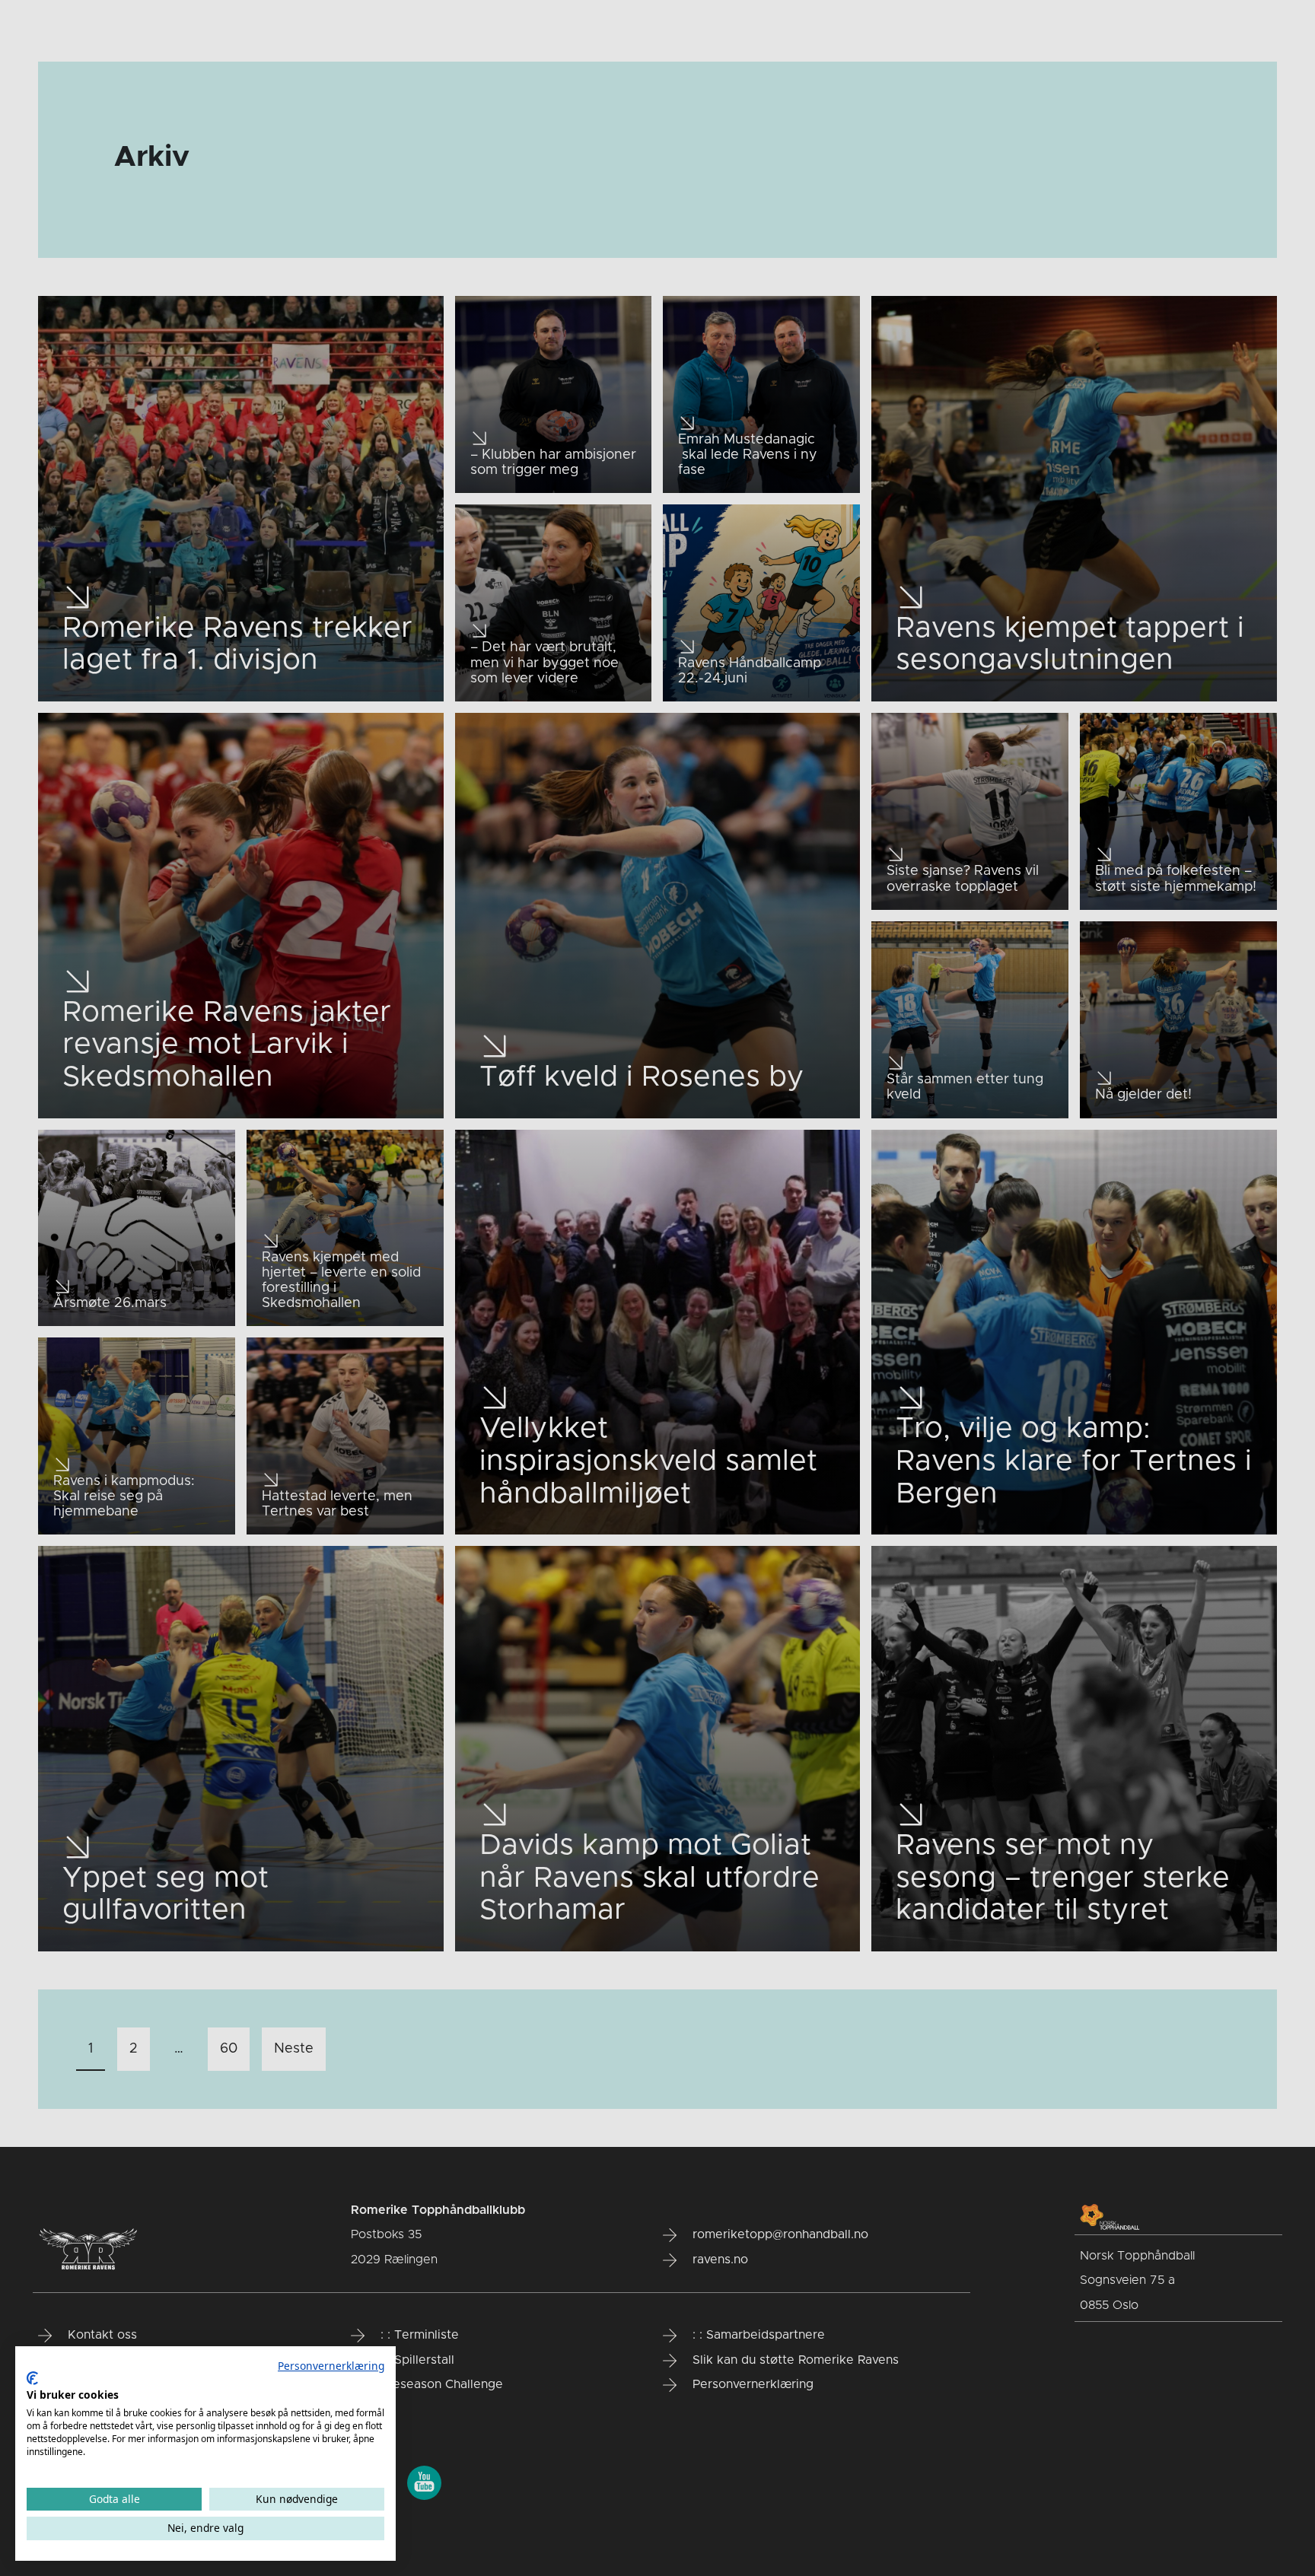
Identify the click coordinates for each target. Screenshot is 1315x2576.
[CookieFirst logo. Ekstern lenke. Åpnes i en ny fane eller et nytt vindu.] (32, 2378)
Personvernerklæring (331, 2366)
